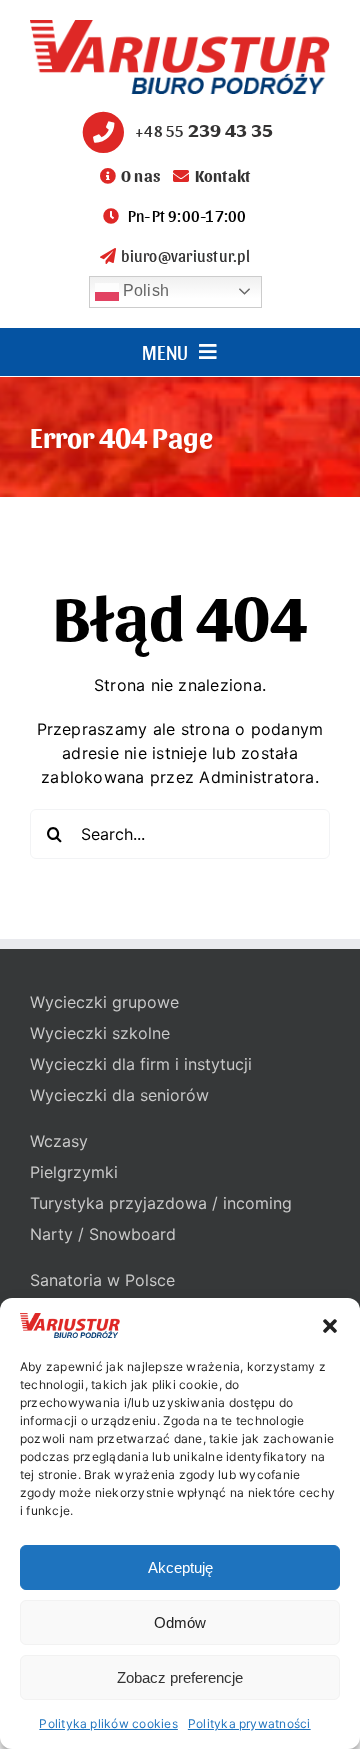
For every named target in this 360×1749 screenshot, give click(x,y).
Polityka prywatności (249, 1723)
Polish (144, 290)
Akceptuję (180, 1567)
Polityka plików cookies (108, 1723)
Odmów (180, 1622)
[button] (330, 1326)
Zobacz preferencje (180, 1677)
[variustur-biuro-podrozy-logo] (180, 28)
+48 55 (204, 130)
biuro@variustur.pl (185, 255)
